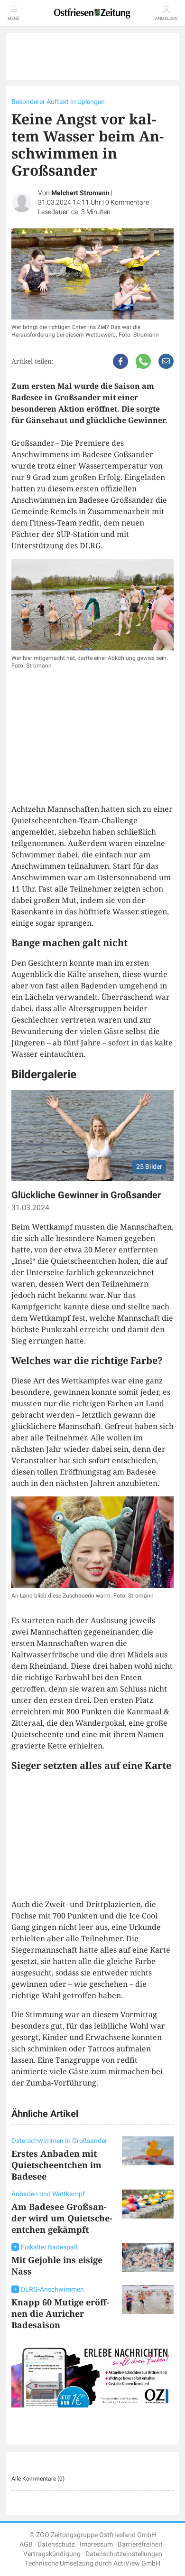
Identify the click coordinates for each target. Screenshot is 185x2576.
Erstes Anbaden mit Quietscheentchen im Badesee (56, 2165)
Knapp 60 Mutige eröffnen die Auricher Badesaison (60, 2313)
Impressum (96, 2544)
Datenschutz (56, 2544)
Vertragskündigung (52, 2554)
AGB (26, 2544)
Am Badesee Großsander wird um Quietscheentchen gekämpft (62, 2218)
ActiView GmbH (137, 2563)
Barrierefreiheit (140, 2544)
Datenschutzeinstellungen (124, 2554)
